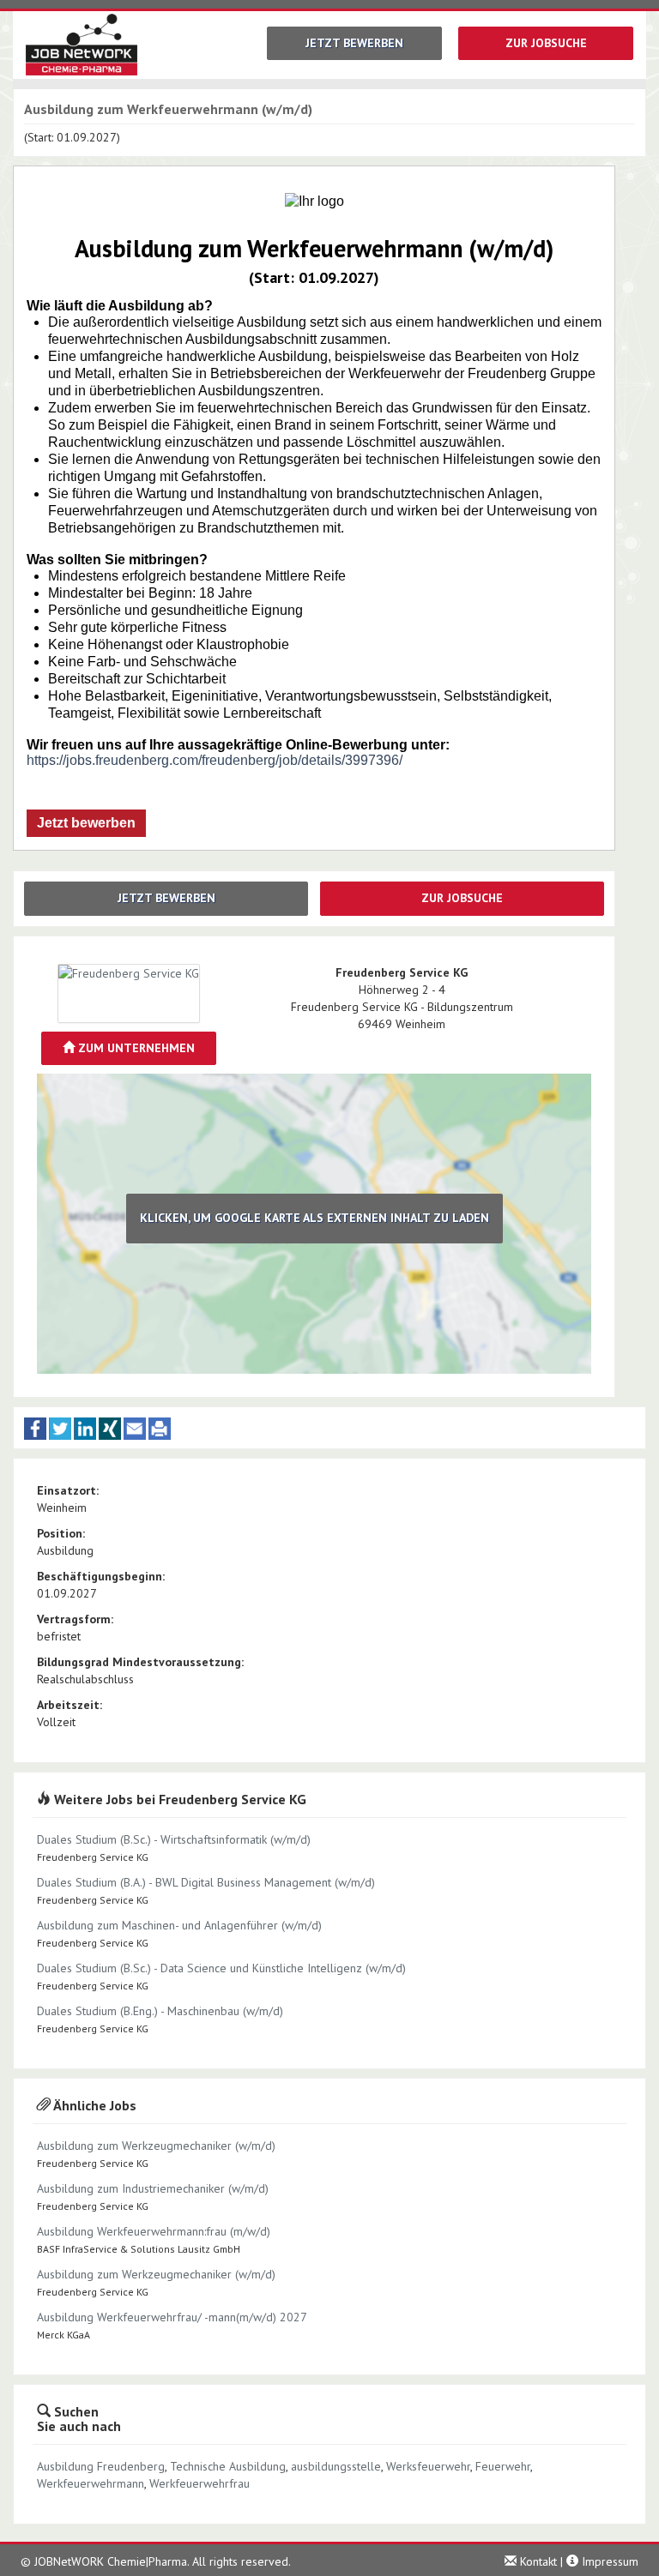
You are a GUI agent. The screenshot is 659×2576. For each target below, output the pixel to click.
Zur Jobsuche (546, 43)
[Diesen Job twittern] (60, 1429)
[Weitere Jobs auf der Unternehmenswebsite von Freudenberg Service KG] (129, 994)
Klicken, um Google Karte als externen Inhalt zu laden (314, 1218)
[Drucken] (160, 1429)
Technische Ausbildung (228, 2466)
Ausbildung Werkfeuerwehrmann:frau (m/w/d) (154, 2231)
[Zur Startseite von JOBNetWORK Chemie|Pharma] (75, 45)
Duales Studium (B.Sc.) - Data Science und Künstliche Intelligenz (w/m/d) (221, 1968)
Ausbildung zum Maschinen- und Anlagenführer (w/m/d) (179, 1925)
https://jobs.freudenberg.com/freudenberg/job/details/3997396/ (215, 760)
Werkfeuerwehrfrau (200, 2483)
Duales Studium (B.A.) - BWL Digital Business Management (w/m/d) (206, 1882)
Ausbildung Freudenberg (101, 2466)
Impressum (608, 2561)
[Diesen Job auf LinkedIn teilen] (85, 1429)
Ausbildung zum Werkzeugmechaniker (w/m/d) (156, 2146)
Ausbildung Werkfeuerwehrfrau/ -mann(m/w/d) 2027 (172, 2317)
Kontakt (537, 2561)
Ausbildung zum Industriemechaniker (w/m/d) (153, 2188)
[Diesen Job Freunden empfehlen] (135, 1429)
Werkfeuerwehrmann (91, 2483)
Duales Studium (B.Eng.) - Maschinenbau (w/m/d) (160, 2011)
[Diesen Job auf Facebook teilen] (35, 1429)
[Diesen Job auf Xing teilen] (110, 1429)
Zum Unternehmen (135, 1048)
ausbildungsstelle (336, 2466)
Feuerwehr (503, 2466)
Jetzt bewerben (354, 43)
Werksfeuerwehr (428, 2466)
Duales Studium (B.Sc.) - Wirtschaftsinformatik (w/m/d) (174, 1839)
